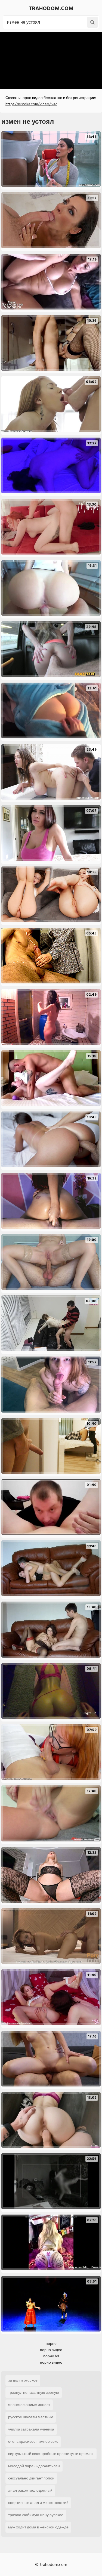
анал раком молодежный (30, 2490)
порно (51, 2344)
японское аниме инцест (29, 2405)
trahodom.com (51, 8)
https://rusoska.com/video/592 (31, 104)
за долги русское (23, 2380)
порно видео (51, 2350)
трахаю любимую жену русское (36, 2515)
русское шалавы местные (31, 2417)
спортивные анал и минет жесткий (38, 2503)
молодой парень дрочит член (34, 2466)
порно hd (51, 2356)
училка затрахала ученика (31, 2429)
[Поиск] (92, 22)
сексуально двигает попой (31, 2478)
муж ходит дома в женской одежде (38, 2527)
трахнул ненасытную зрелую (34, 2393)
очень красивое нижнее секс (33, 2442)
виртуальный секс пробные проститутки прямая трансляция (50, 2455)
